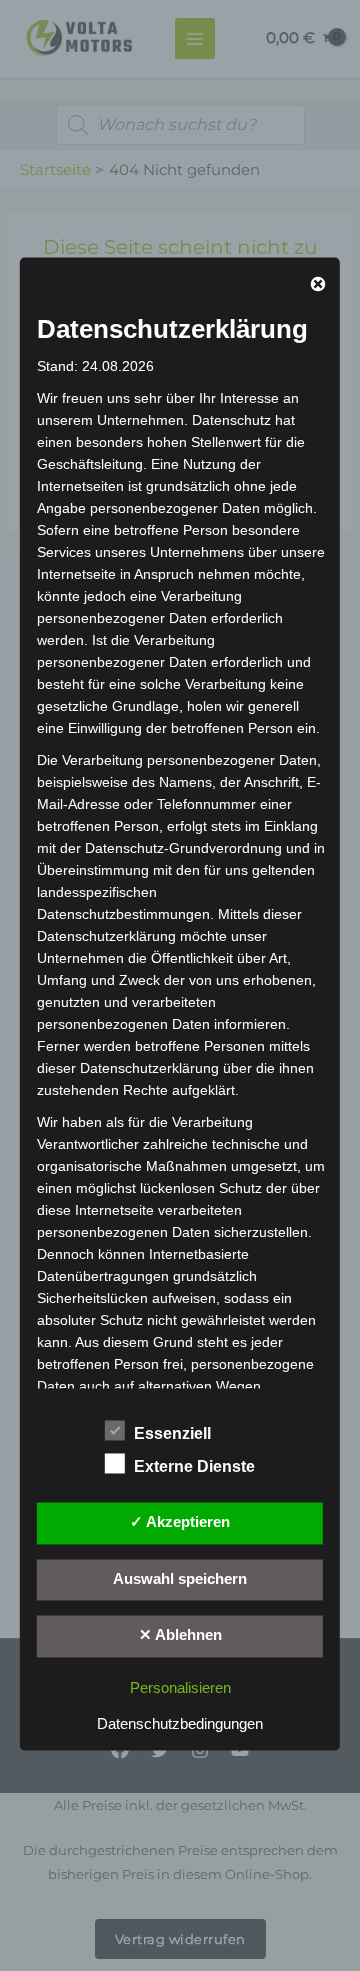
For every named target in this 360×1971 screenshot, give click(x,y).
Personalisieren (180, 1689)
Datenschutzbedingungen (180, 1725)
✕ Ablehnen (180, 1636)
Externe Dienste (194, 1466)
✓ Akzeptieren (180, 1522)
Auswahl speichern (180, 1579)
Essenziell (172, 1433)
